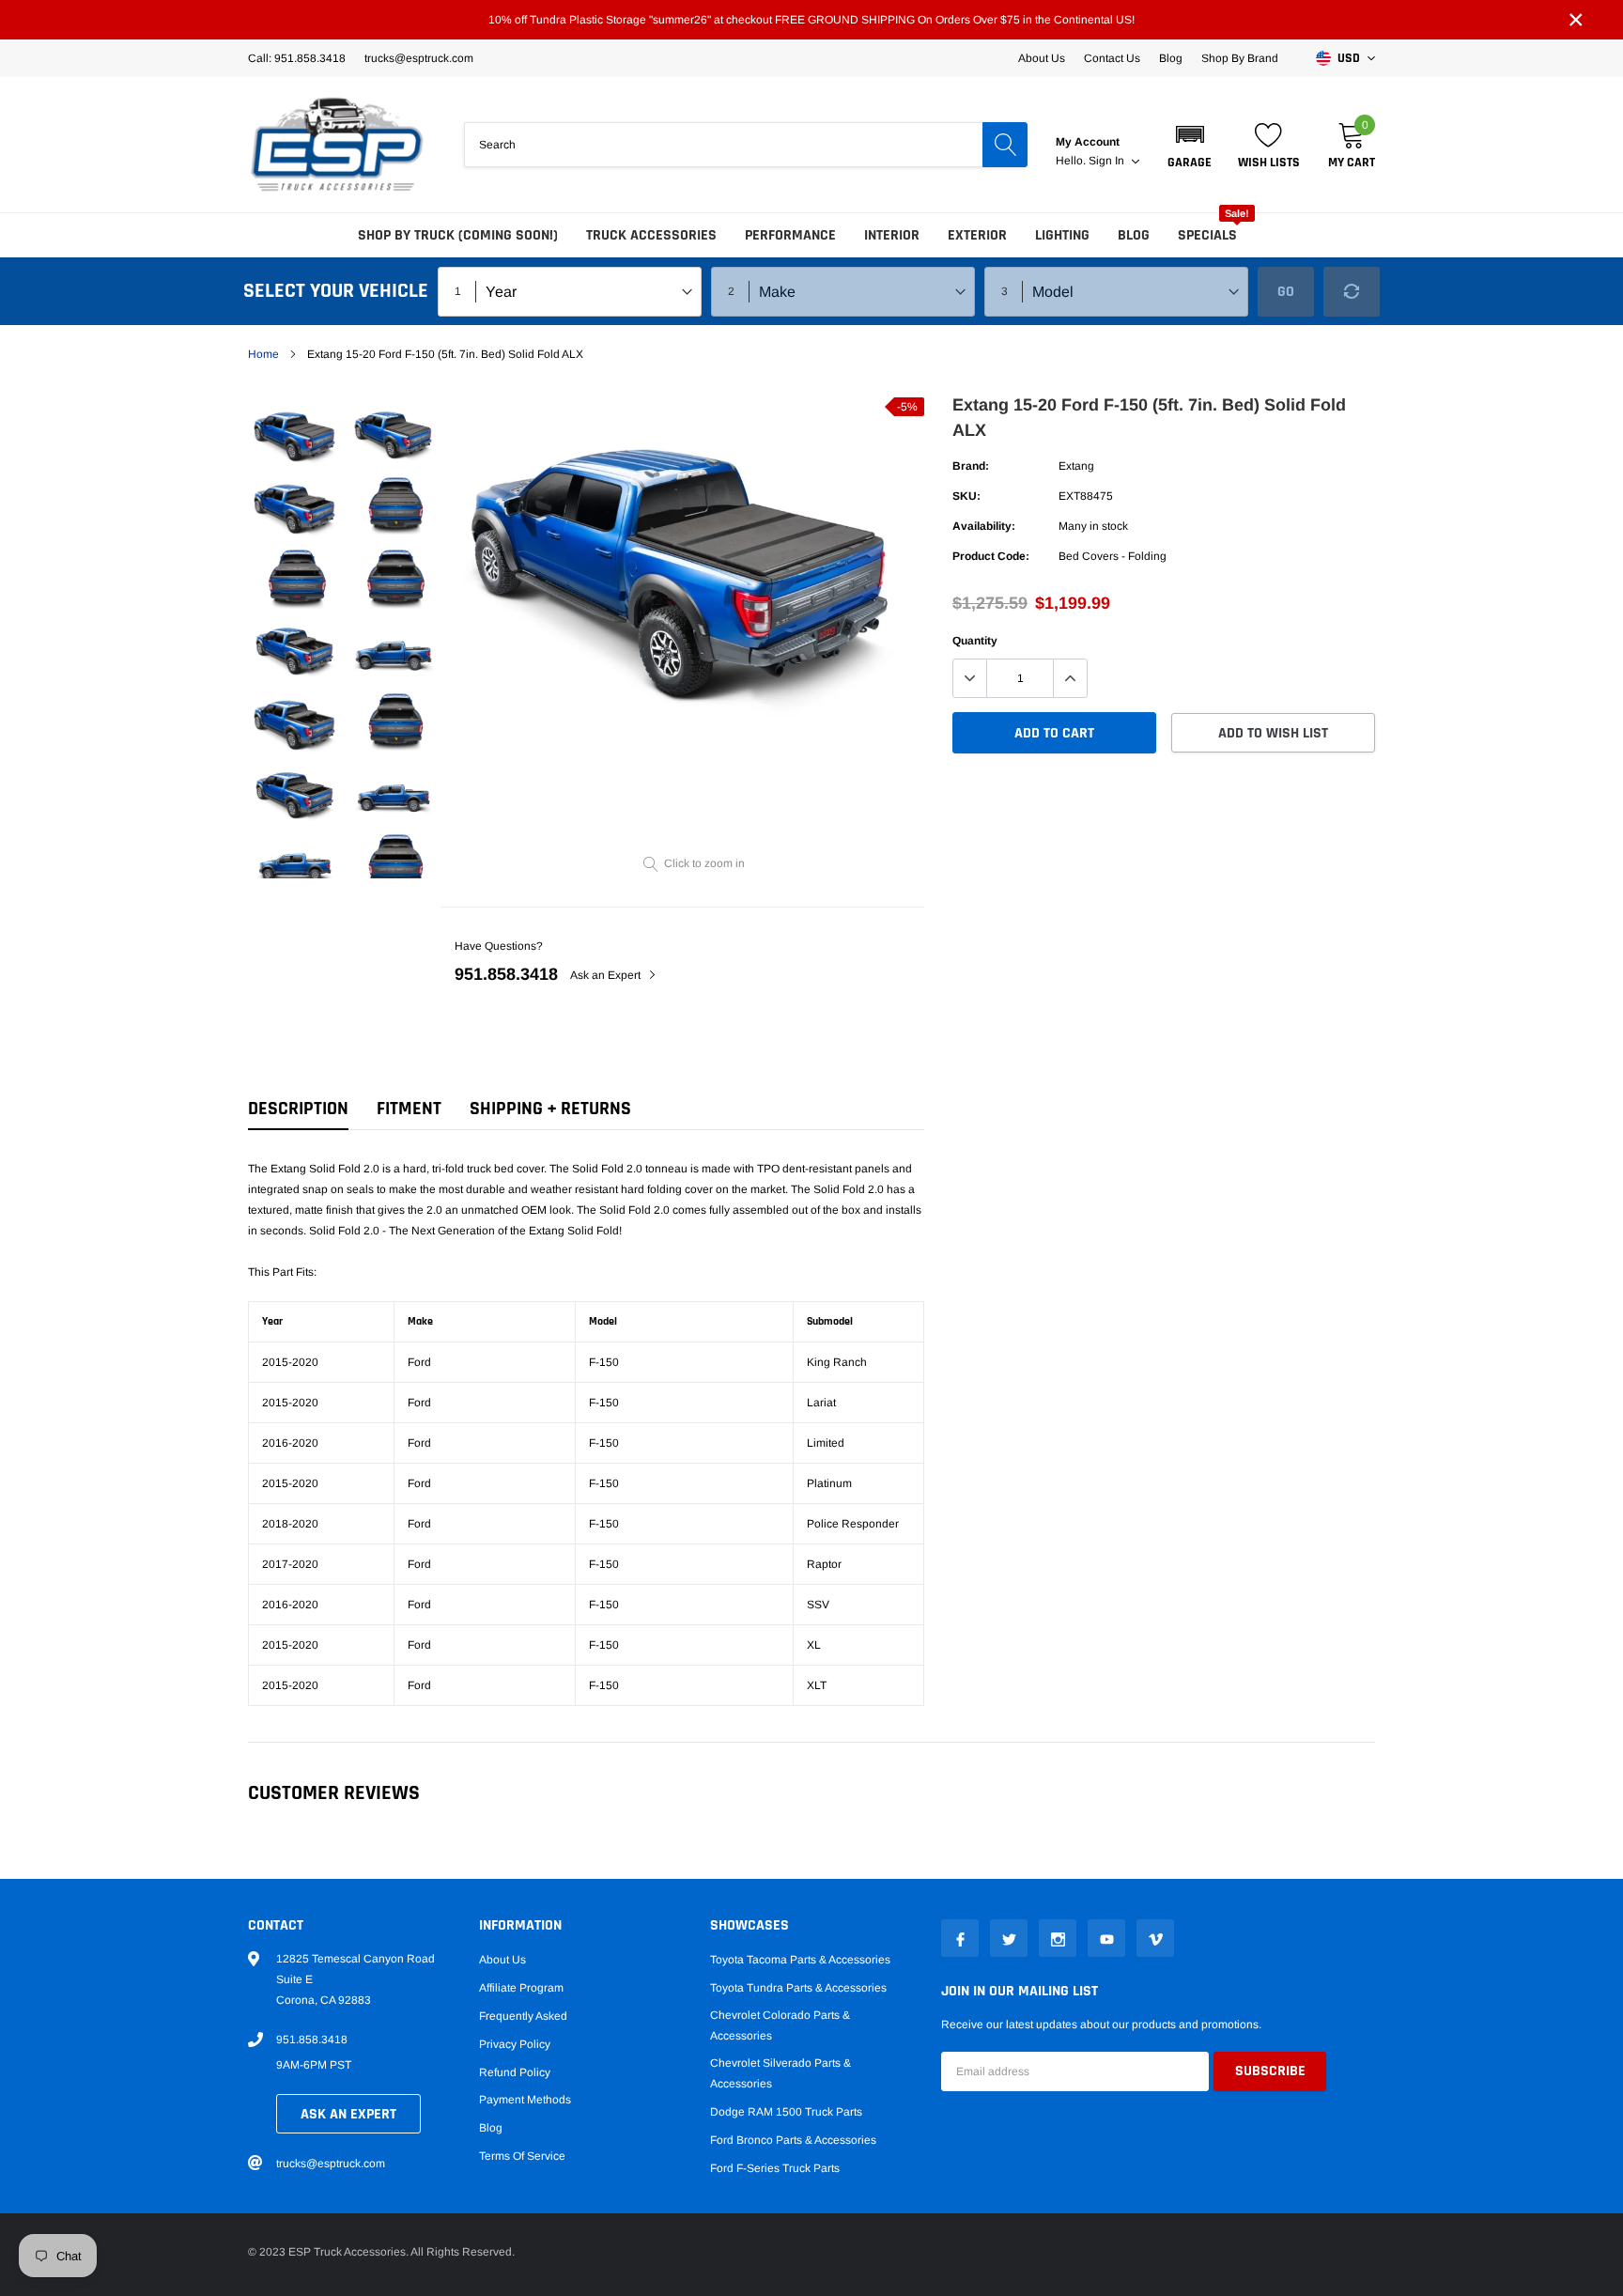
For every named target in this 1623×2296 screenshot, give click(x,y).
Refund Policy (515, 2072)
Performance (790, 235)
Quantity (975, 641)
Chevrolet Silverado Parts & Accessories (781, 2073)
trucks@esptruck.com (331, 2164)
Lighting (1062, 235)
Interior (892, 235)
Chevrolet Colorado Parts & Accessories (780, 2025)
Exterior (977, 235)
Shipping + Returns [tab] (550, 1109)
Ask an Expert (607, 975)
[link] (297, 434)
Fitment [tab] (409, 1109)
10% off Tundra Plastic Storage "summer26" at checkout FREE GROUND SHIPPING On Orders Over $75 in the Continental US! (811, 20)
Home (263, 354)
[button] (1190, 145)
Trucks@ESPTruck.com (419, 58)
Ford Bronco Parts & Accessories (793, 2140)
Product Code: (991, 556)
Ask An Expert (348, 2114)
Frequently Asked (523, 2016)
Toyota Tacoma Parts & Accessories (800, 1960)
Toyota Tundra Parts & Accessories (798, 1988)
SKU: (966, 496)
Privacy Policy (515, 2044)
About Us (1042, 58)
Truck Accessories (651, 235)
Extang (1076, 466)
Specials (1207, 235)
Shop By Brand (1240, 58)
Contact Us (1112, 58)
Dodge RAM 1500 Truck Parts (786, 2112)
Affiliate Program (521, 1988)
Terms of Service (522, 2156)
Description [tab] (298, 1109)
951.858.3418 (506, 974)
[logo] (337, 145)
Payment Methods (525, 2100)
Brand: (971, 466)
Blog (1171, 58)
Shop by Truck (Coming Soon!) (458, 235)
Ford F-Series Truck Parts (775, 2168)
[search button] (1005, 145)
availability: (984, 526)
